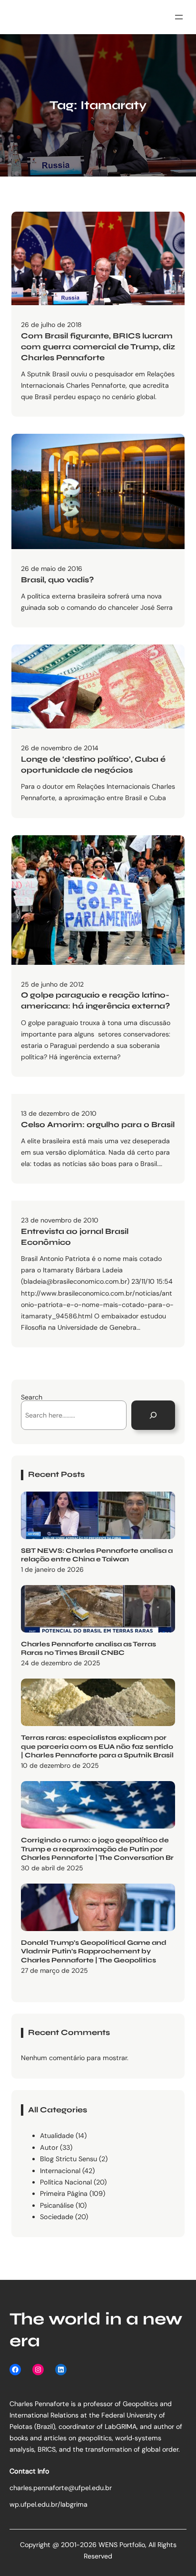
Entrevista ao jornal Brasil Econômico (75, 1237)
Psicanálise (57, 2205)
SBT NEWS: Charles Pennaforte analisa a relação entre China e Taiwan (97, 1555)
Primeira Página (64, 2193)
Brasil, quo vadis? (57, 580)
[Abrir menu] (179, 17)
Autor (49, 2147)
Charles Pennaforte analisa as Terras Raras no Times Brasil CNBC (88, 1649)
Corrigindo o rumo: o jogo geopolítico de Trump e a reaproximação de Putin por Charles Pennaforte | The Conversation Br (97, 1849)
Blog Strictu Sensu (69, 2159)
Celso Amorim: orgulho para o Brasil (98, 1125)
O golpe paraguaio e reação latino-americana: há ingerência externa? (95, 1001)
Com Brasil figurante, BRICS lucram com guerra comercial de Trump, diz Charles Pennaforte (98, 347)
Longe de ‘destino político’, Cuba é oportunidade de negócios (93, 765)
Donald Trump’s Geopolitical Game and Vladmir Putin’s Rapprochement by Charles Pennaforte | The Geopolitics (94, 1951)
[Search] (153, 1415)
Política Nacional (66, 2182)
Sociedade (57, 2217)
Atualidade (57, 2136)
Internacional (60, 2171)
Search (32, 1397)
